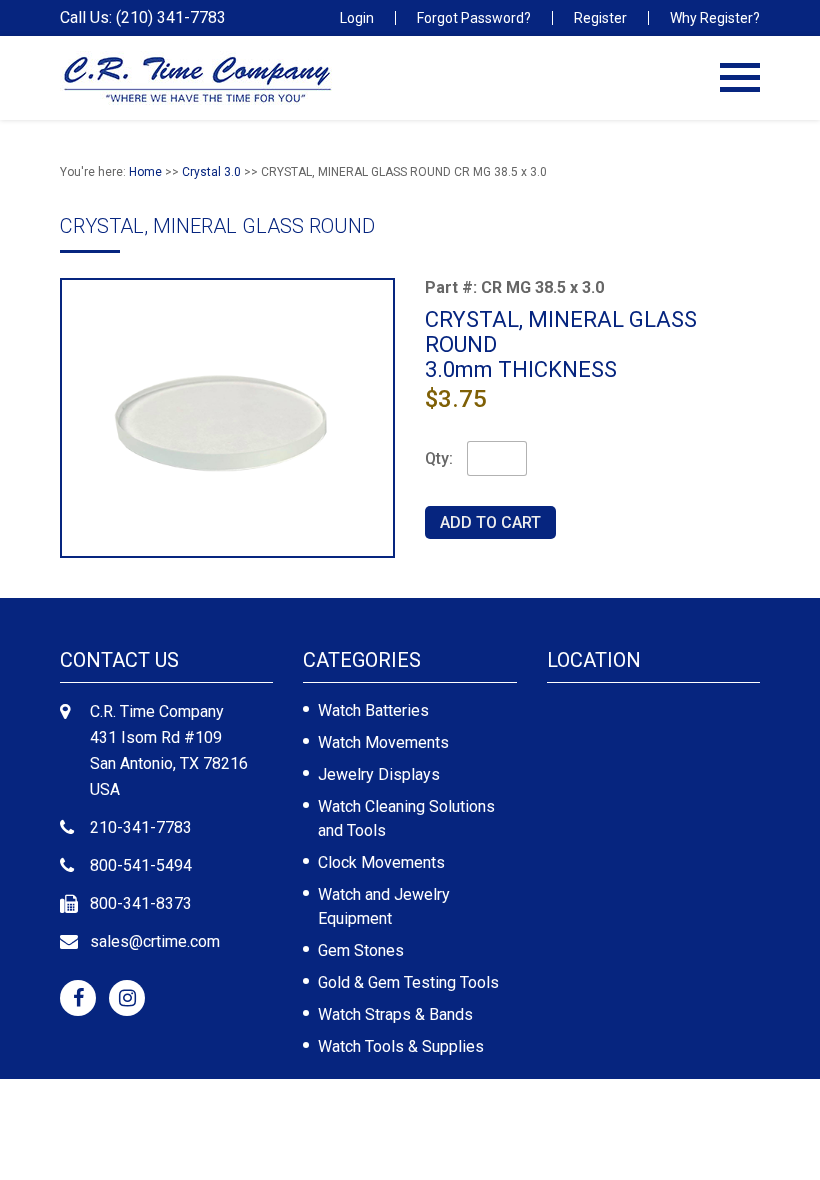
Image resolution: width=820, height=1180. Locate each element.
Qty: (439, 458)
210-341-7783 (141, 827)
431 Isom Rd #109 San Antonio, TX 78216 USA (169, 763)
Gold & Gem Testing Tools (408, 982)
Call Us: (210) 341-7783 (143, 18)
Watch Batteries (373, 710)
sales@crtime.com (155, 941)
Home (145, 172)
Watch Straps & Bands (395, 1014)
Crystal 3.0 (211, 172)
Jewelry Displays (379, 774)
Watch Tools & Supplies (401, 1046)
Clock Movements (381, 862)
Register (600, 18)
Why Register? (715, 18)
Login (357, 18)
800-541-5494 (141, 865)
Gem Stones (361, 950)
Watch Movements (383, 742)
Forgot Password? (474, 18)
